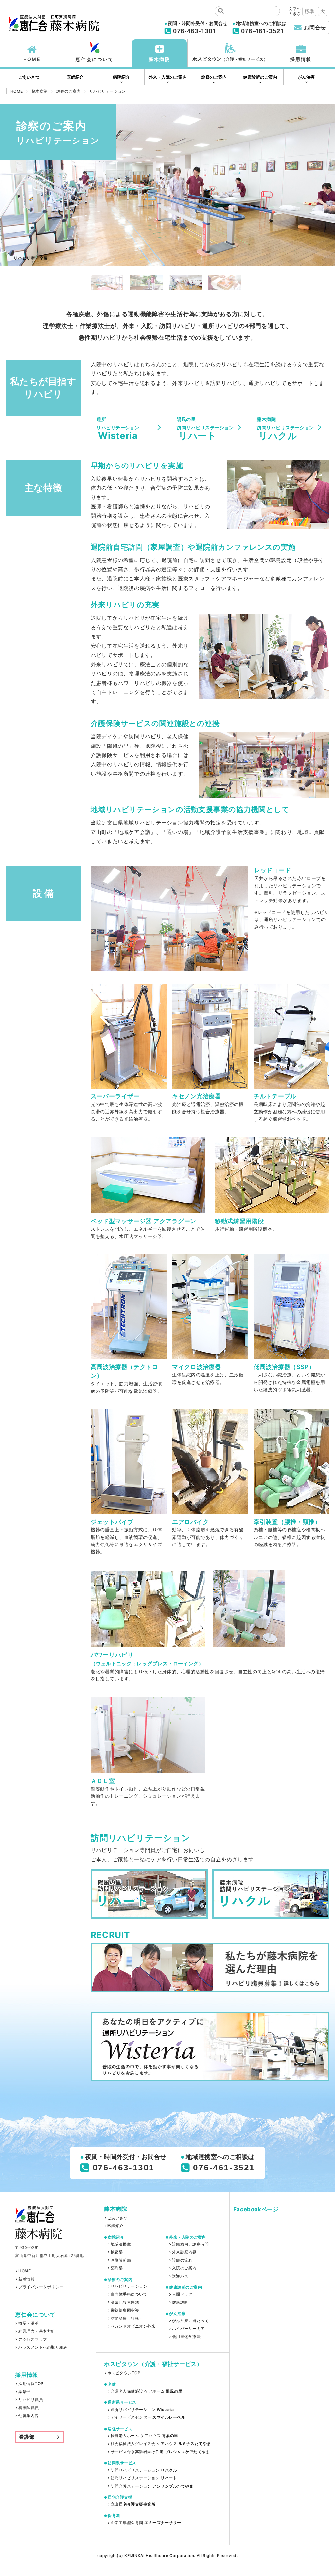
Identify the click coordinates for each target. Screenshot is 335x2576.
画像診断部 (121, 2260)
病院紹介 (121, 77)
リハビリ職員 (31, 2400)
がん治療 (306, 77)
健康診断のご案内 (260, 77)
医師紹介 (75, 77)
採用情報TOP (31, 2384)
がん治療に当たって (190, 2321)
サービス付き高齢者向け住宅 (160, 2452)
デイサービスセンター (148, 2417)
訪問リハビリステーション (144, 2470)
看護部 (27, 2437)
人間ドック (182, 2294)
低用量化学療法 (186, 2337)
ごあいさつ (29, 77)
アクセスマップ (33, 2339)
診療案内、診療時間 (190, 2244)
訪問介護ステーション (152, 2486)
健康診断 (180, 2302)
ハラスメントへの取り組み (43, 2347)
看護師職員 (28, 2408)
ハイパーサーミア (188, 2329)
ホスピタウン (230, 59)
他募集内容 (28, 2416)
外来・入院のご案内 (168, 77)
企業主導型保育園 (146, 2523)
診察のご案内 (214, 77)
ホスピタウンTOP (124, 2373)
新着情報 (26, 2279)
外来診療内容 (184, 2252)
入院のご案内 (184, 2268)
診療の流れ (182, 2260)
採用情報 (301, 59)
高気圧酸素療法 (125, 2302)
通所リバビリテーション (142, 2410)
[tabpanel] (167, 185)
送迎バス (180, 2276)
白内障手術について (129, 2294)
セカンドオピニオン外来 (133, 2326)
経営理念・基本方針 (37, 2331)
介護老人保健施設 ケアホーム (146, 2391)
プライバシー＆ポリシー (41, 2287)
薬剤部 (24, 2392)
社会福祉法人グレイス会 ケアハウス (161, 2444)
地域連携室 (121, 2244)
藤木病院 (159, 59)
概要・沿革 (28, 2323)
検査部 (117, 2252)
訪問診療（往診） (127, 2319)
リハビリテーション (129, 2286)
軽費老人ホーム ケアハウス (144, 2436)
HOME (32, 59)
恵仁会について (95, 59)
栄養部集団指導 (125, 2310)
